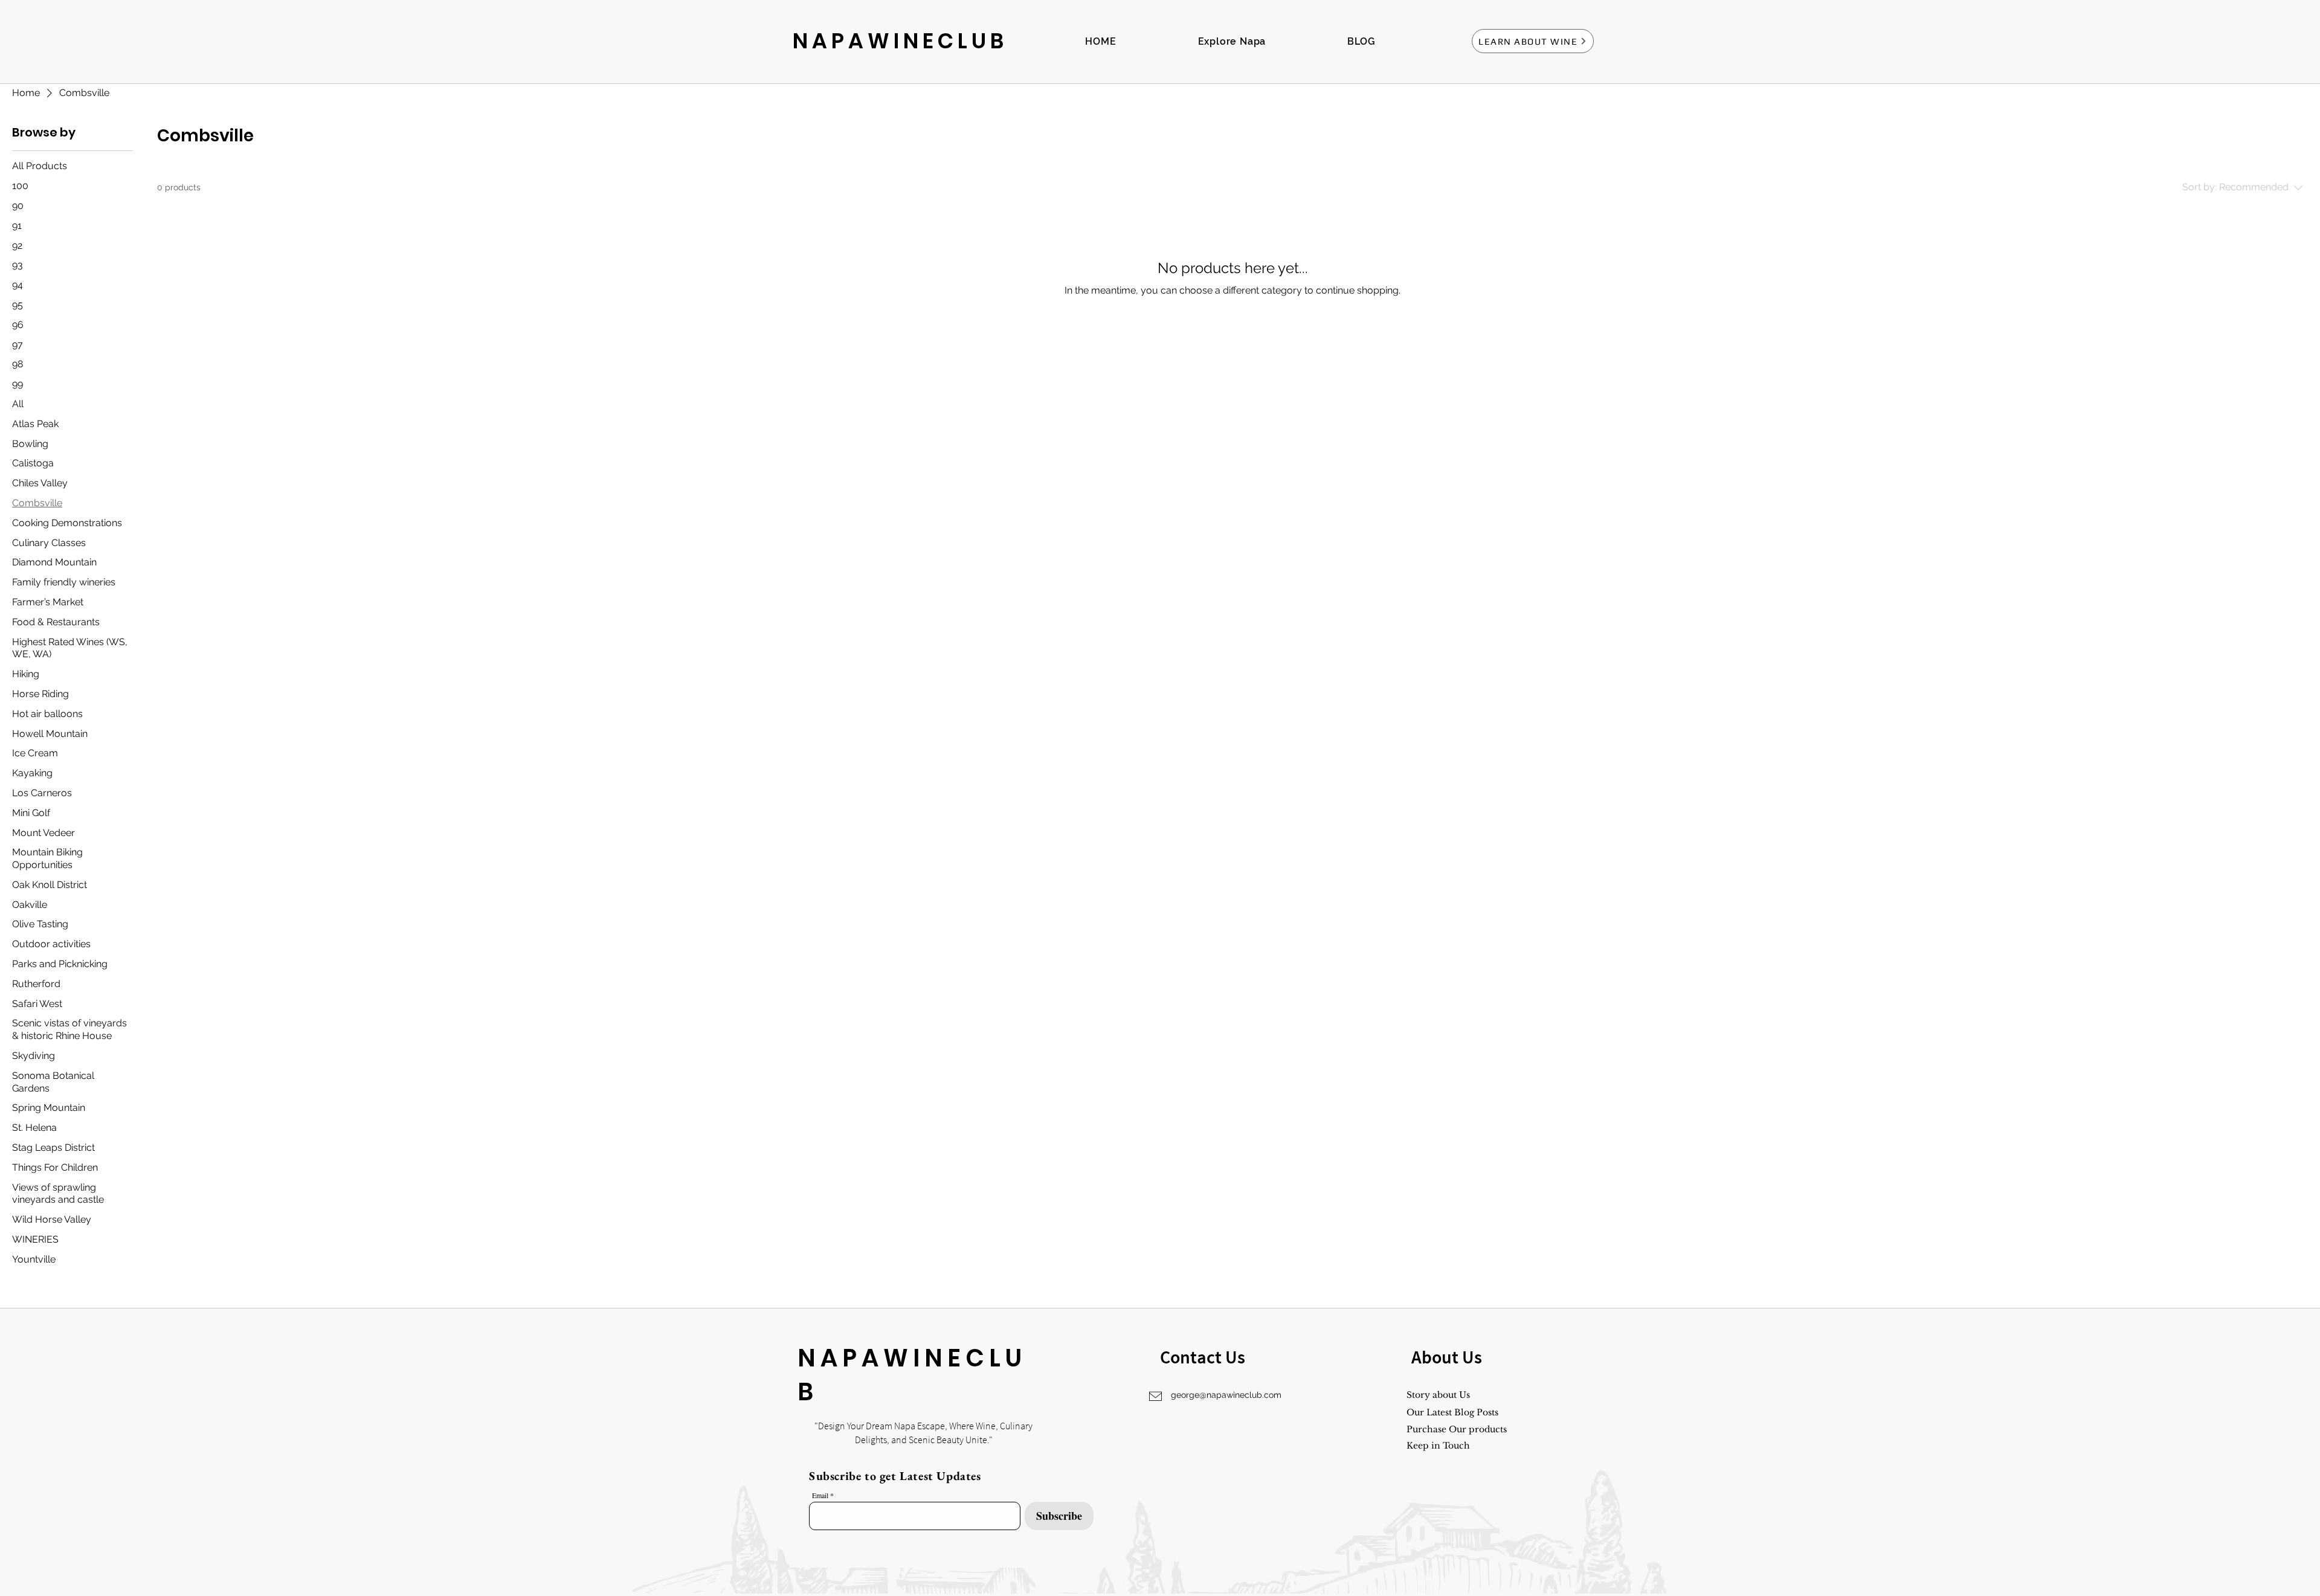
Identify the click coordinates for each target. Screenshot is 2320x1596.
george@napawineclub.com (1226, 1395)
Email (820, 1495)
